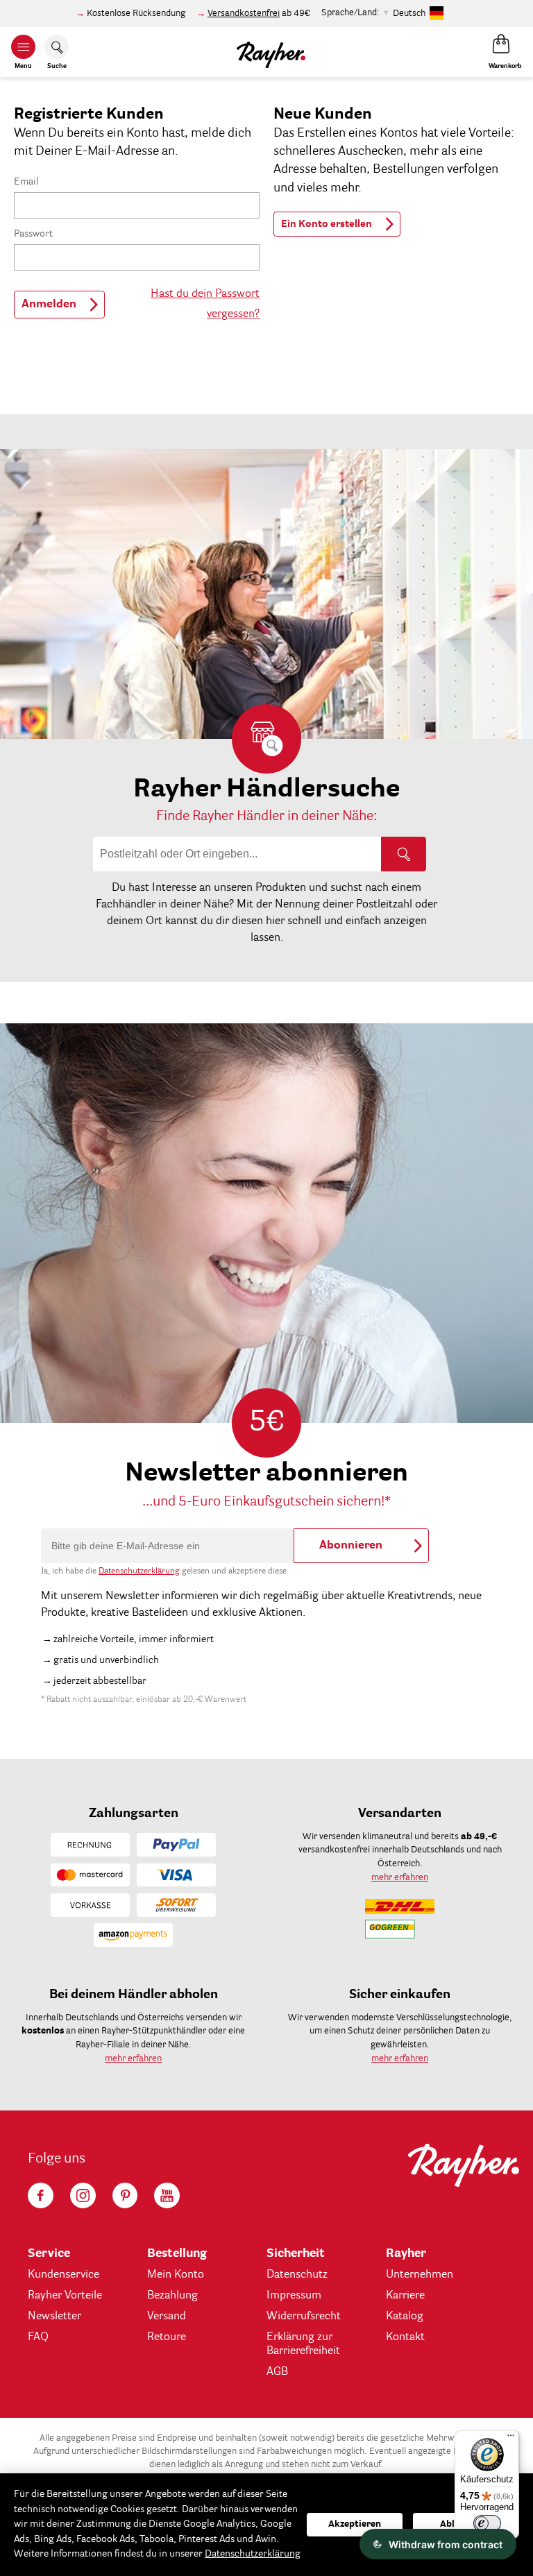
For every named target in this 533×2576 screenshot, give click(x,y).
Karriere (405, 2296)
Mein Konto (176, 2275)
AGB (277, 2372)
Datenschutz (297, 2275)
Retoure (167, 2337)
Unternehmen (420, 2275)
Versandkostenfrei (244, 14)
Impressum (294, 2296)
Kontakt (405, 2337)
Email (26, 182)
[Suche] (404, 854)
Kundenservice (64, 2275)
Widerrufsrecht (304, 2317)
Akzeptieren (355, 2524)
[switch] (487, 2523)
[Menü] (511, 2439)
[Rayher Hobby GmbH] (271, 52)
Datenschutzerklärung (139, 1571)
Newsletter (54, 2317)
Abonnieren (351, 1546)
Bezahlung (172, 2296)
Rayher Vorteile (65, 2296)
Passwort (33, 234)
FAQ (38, 2337)
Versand (167, 2317)
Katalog (405, 2317)
